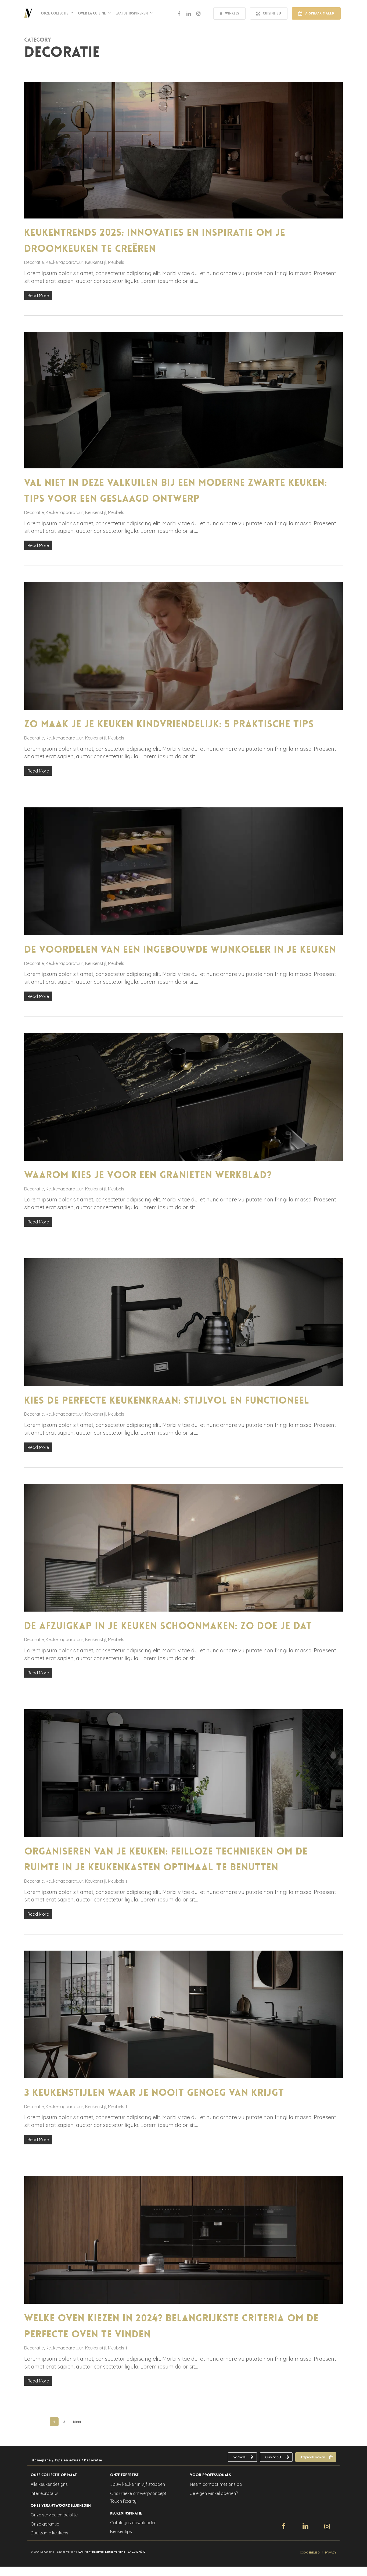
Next (77, 2422)
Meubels (116, 262)
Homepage (41, 2460)
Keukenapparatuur (64, 262)
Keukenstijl (96, 262)
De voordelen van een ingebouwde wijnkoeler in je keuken (180, 950)
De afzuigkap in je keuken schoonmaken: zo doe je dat (168, 1626)
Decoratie (34, 262)
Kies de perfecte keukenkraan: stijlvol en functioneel (167, 1400)
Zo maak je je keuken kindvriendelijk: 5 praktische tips (169, 724)
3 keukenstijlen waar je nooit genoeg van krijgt (154, 2093)
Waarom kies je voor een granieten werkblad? (148, 1175)
